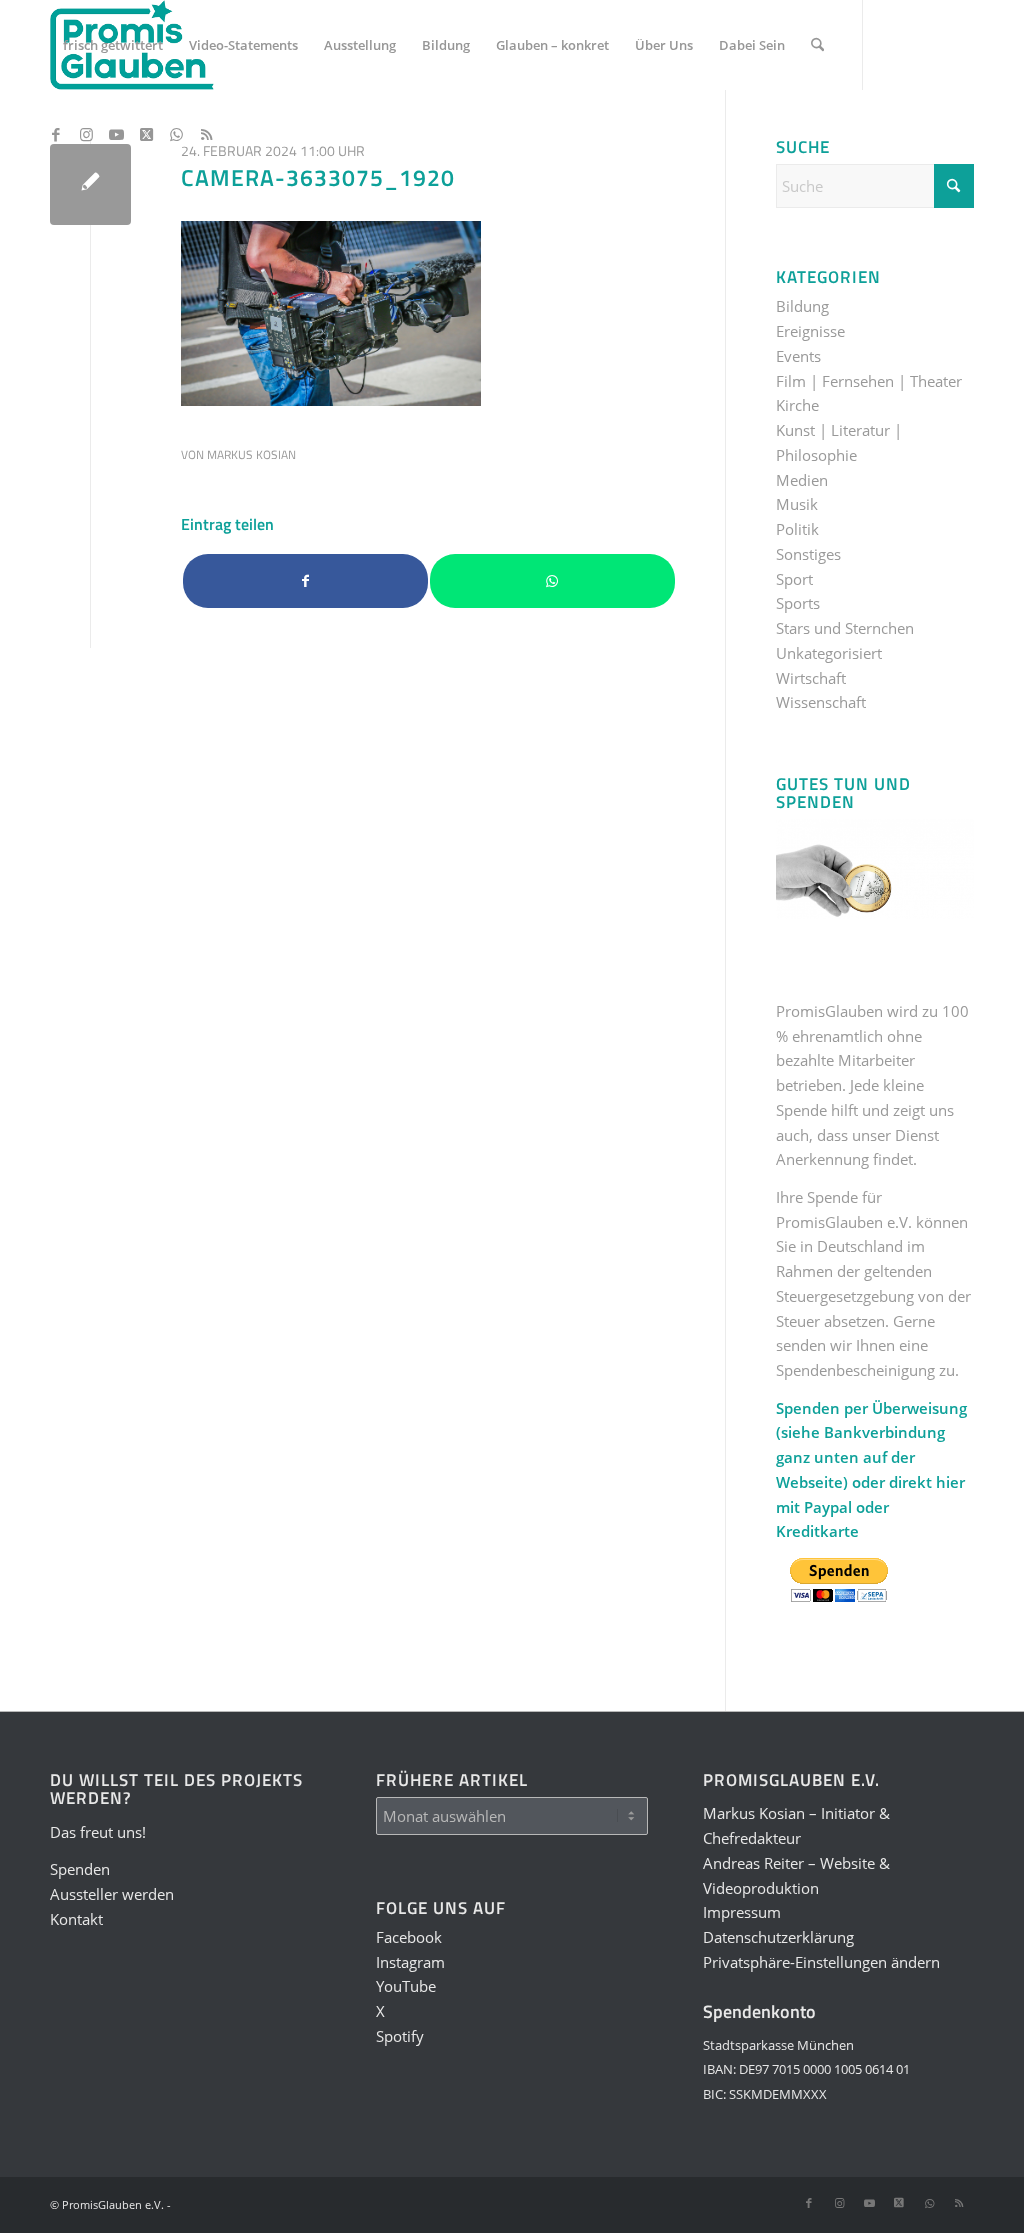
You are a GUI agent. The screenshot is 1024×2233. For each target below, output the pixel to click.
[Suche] (817, 45)
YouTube (406, 1986)
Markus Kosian (251, 454)
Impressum (742, 1912)
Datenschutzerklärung (778, 1937)
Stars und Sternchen (845, 628)
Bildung (802, 306)
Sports (798, 603)
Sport (794, 579)
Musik (797, 504)
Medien (802, 480)
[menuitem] (113, 45)
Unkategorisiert (829, 653)
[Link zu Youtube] (116, 134)
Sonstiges (808, 554)
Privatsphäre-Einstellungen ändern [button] (821, 1962)
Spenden (80, 1869)
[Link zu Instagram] (86, 134)
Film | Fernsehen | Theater (869, 381)
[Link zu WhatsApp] (176, 134)
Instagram (410, 1962)
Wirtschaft (811, 678)
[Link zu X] (146, 134)
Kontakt (76, 1919)
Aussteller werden (112, 1894)
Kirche (797, 405)
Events (798, 356)
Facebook (409, 1937)
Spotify (400, 2036)
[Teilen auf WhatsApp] (552, 581)
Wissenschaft (821, 702)
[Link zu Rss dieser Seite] (206, 134)
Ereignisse (810, 331)
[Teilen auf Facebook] (305, 581)
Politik (797, 529)
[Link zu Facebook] (56, 134)
